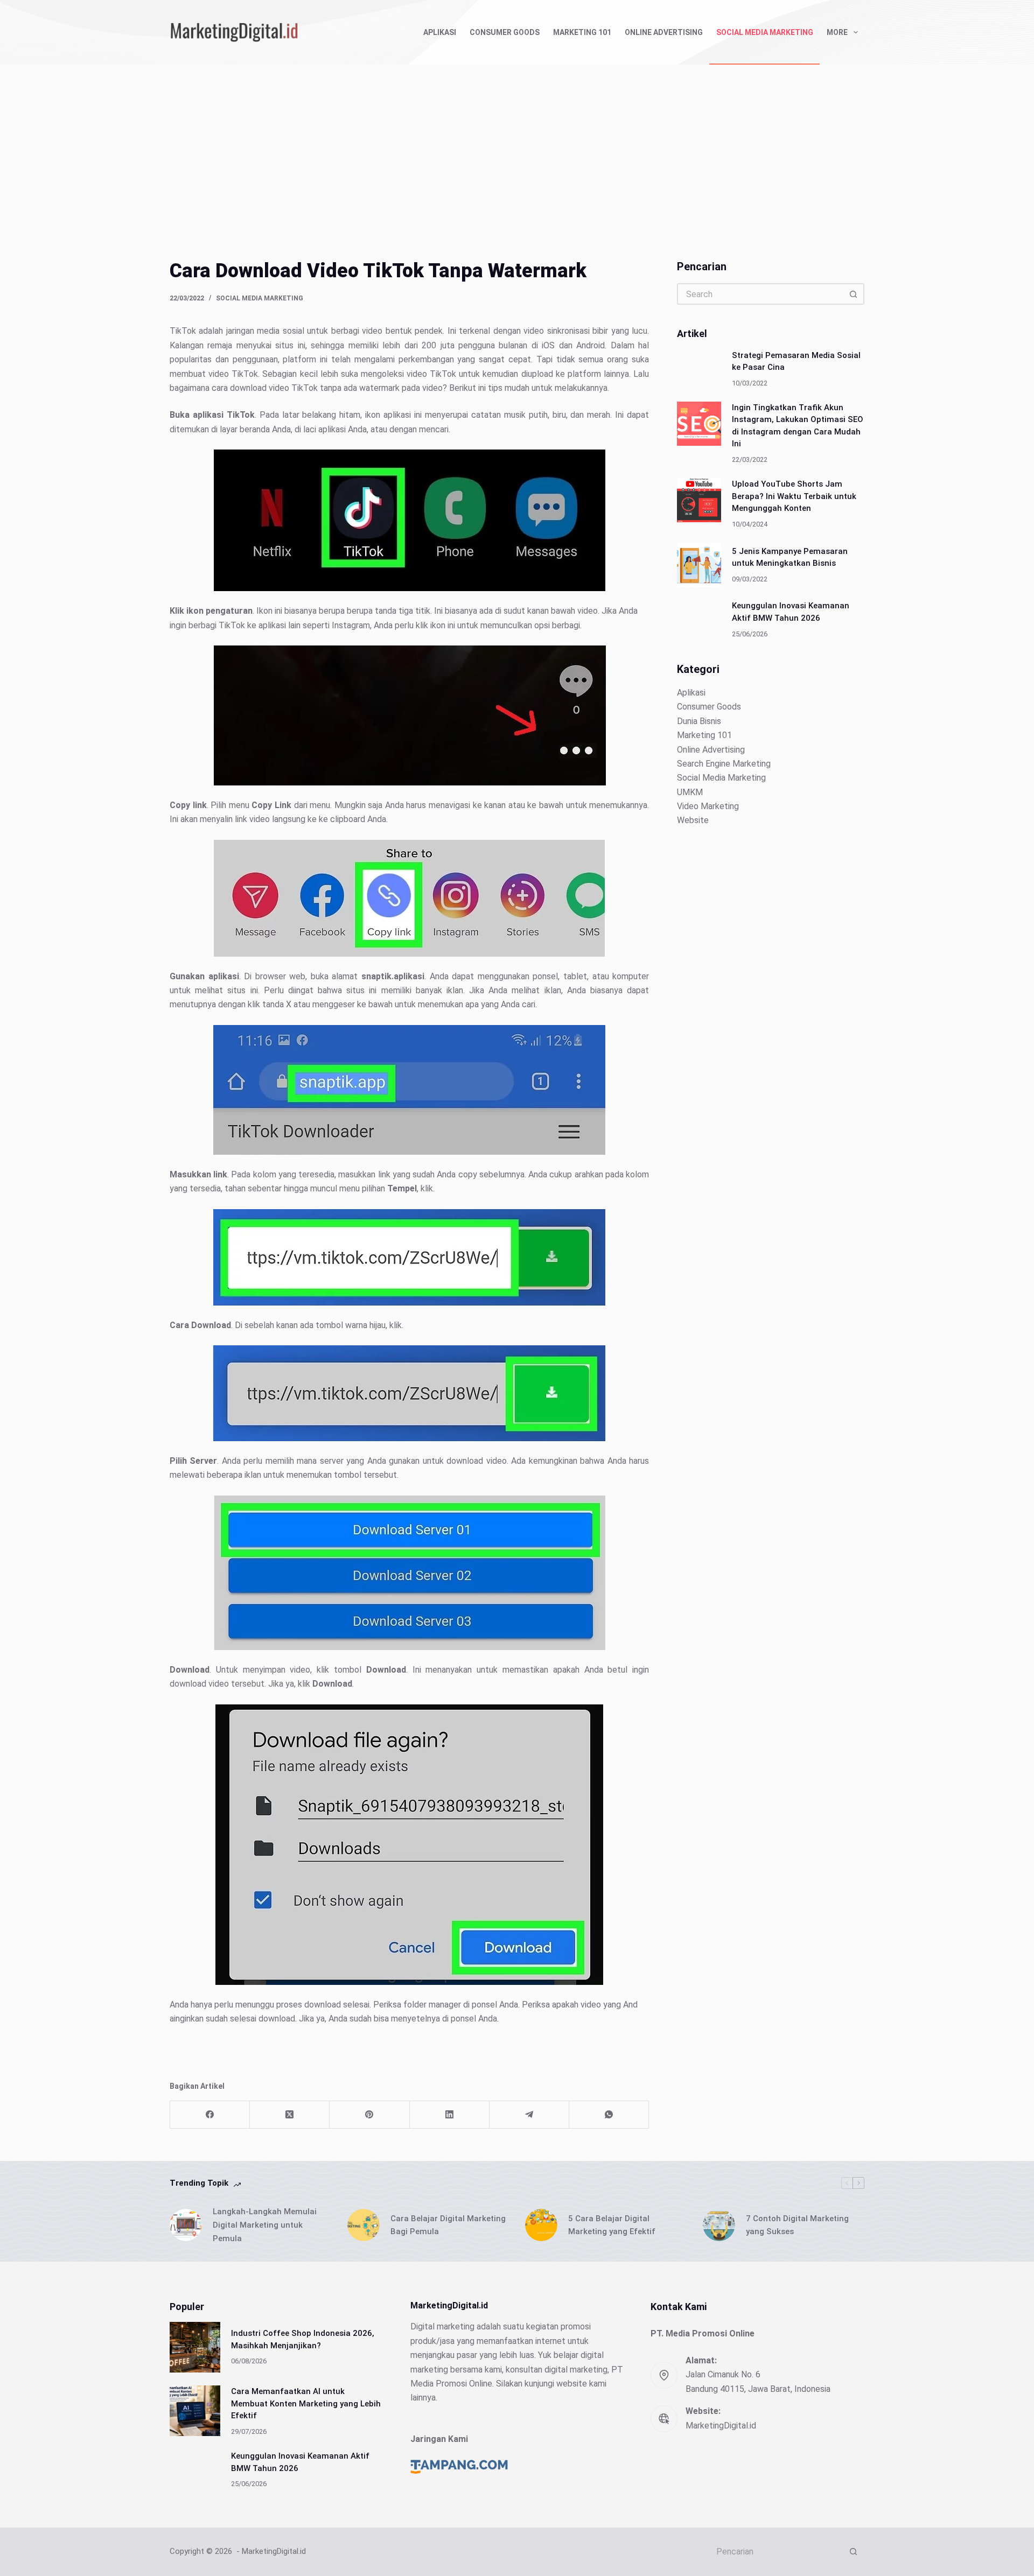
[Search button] (854, 294)
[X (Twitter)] (290, 2115)
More (837, 32)
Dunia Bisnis (699, 721)
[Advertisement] (517, 145)
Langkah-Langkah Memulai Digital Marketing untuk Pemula (265, 2225)
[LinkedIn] (450, 2115)
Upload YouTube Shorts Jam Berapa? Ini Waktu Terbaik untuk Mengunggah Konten (794, 496)
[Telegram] (529, 2115)
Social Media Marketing (765, 32)
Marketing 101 (582, 32)
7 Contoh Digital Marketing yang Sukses (797, 2225)
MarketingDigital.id (721, 2426)
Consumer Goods (505, 32)
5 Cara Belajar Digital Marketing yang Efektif (612, 2225)
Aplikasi (440, 32)
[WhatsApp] (609, 2115)
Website (693, 820)
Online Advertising (664, 32)
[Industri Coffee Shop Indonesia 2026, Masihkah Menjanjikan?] (195, 2347)
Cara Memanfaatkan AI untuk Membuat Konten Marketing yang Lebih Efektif (306, 2403)
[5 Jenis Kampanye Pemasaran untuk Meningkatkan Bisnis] (699, 565)
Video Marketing (708, 806)
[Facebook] (210, 2115)
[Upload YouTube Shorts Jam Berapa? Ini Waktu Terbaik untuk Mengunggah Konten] (699, 500)
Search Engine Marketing (724, 764)
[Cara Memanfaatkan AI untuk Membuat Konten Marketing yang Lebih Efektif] (195, 2411)
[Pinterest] (369, 2115)
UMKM (690, 792)
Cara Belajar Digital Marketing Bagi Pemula (448, 2225)
